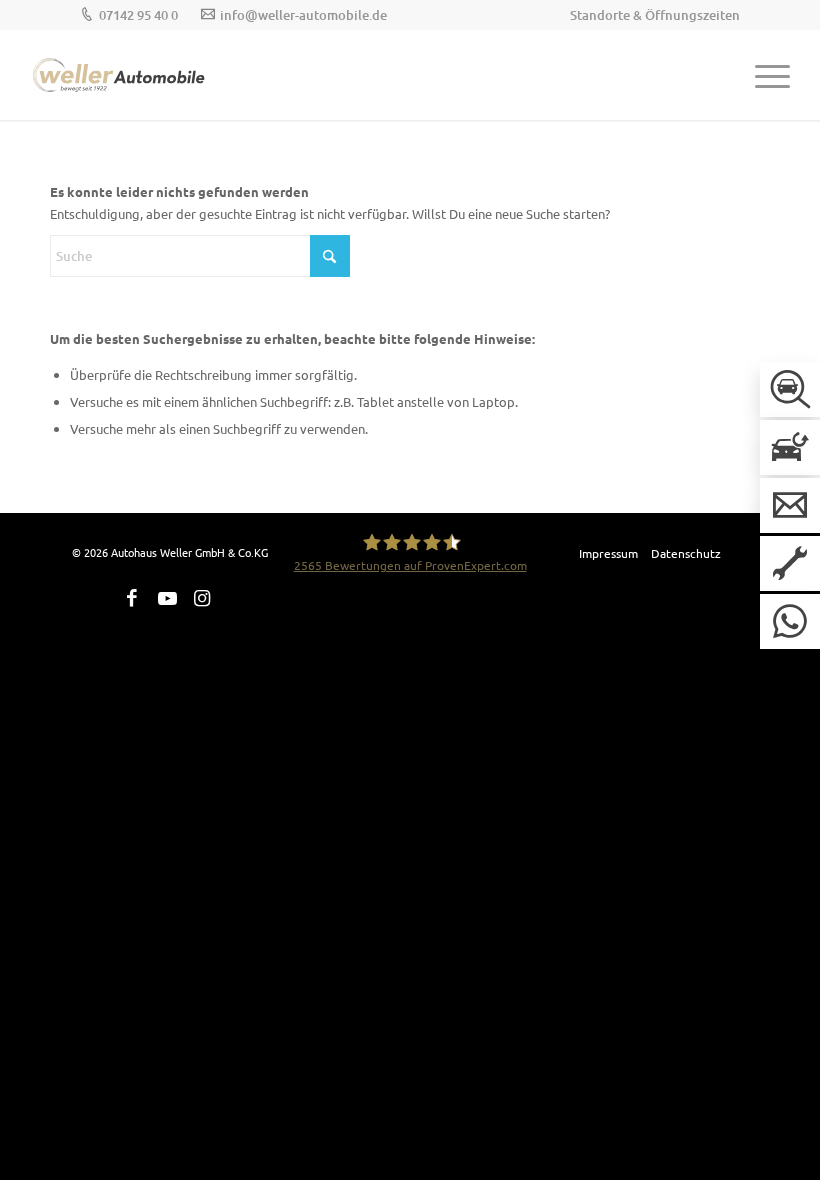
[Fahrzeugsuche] (790, 389)
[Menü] (762, 75)
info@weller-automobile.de (303, 15)
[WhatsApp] (790, 621)
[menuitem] (650, 15)
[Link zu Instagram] (202, 598)
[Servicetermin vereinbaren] (790, 563)
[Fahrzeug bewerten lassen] (790, 447)
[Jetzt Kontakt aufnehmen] (790, 505)
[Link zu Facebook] (132, 598)
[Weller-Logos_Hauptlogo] (120, 75)
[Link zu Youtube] (167, 598)
